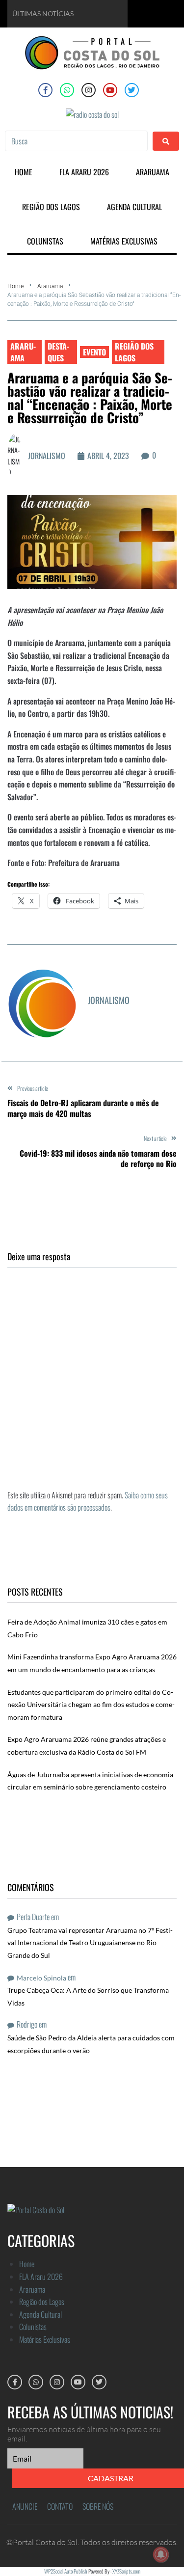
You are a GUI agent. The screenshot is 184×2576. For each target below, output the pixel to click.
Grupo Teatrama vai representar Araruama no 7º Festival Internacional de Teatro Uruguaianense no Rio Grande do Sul (90, 1943)
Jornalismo (47, 456)
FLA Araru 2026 (41, 2277)
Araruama (50, 286)
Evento (94, 352)
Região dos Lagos (134, 352)
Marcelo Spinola (41, 1978)
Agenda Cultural (40, 2314)
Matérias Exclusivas (45, 2339)
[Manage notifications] (161, 2554)
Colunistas (33, 2327)
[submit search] (166, 141)
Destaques (58, 352)
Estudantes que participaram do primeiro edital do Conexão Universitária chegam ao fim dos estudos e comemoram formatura (91, 1705)
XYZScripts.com (126, 2571)
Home (15, 286)
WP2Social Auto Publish (66, 2571)
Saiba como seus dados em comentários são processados (88, 1501)
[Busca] (76, 141)
